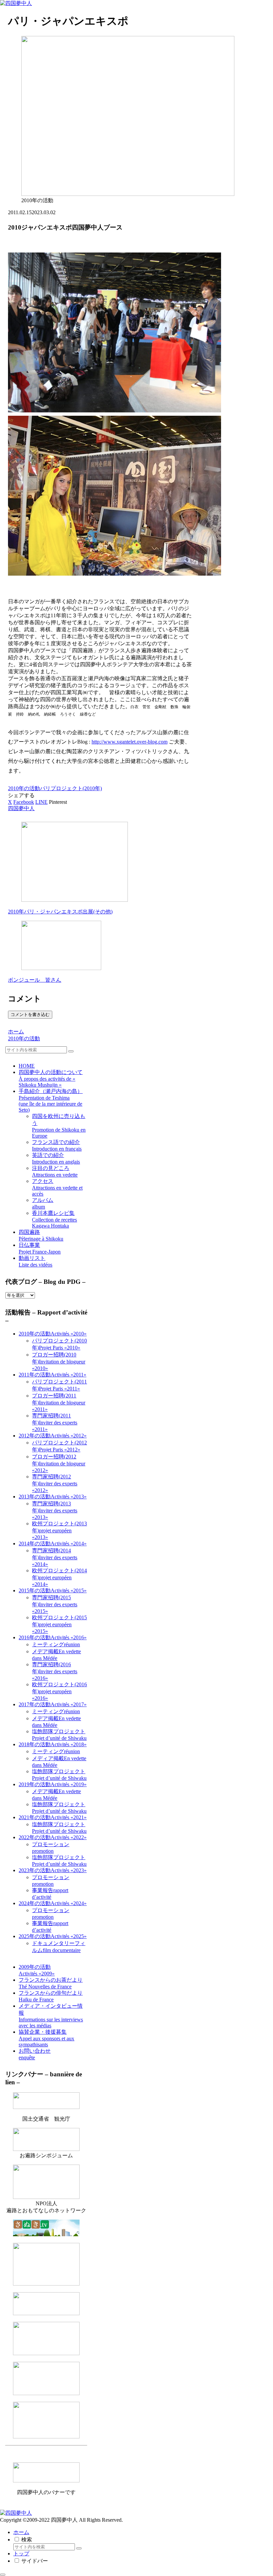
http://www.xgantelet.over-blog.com (130, 742)
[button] (71, 1051)
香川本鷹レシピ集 (54, 1219)
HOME (27, 1066)
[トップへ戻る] (3, 2575)
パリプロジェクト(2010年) (71, 788)
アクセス (57, 1187)
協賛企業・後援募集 (46, 2038)
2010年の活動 (24, 788)
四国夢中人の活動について (51, 1078)
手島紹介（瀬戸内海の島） (51, 1100)
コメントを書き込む (30, 1015)
